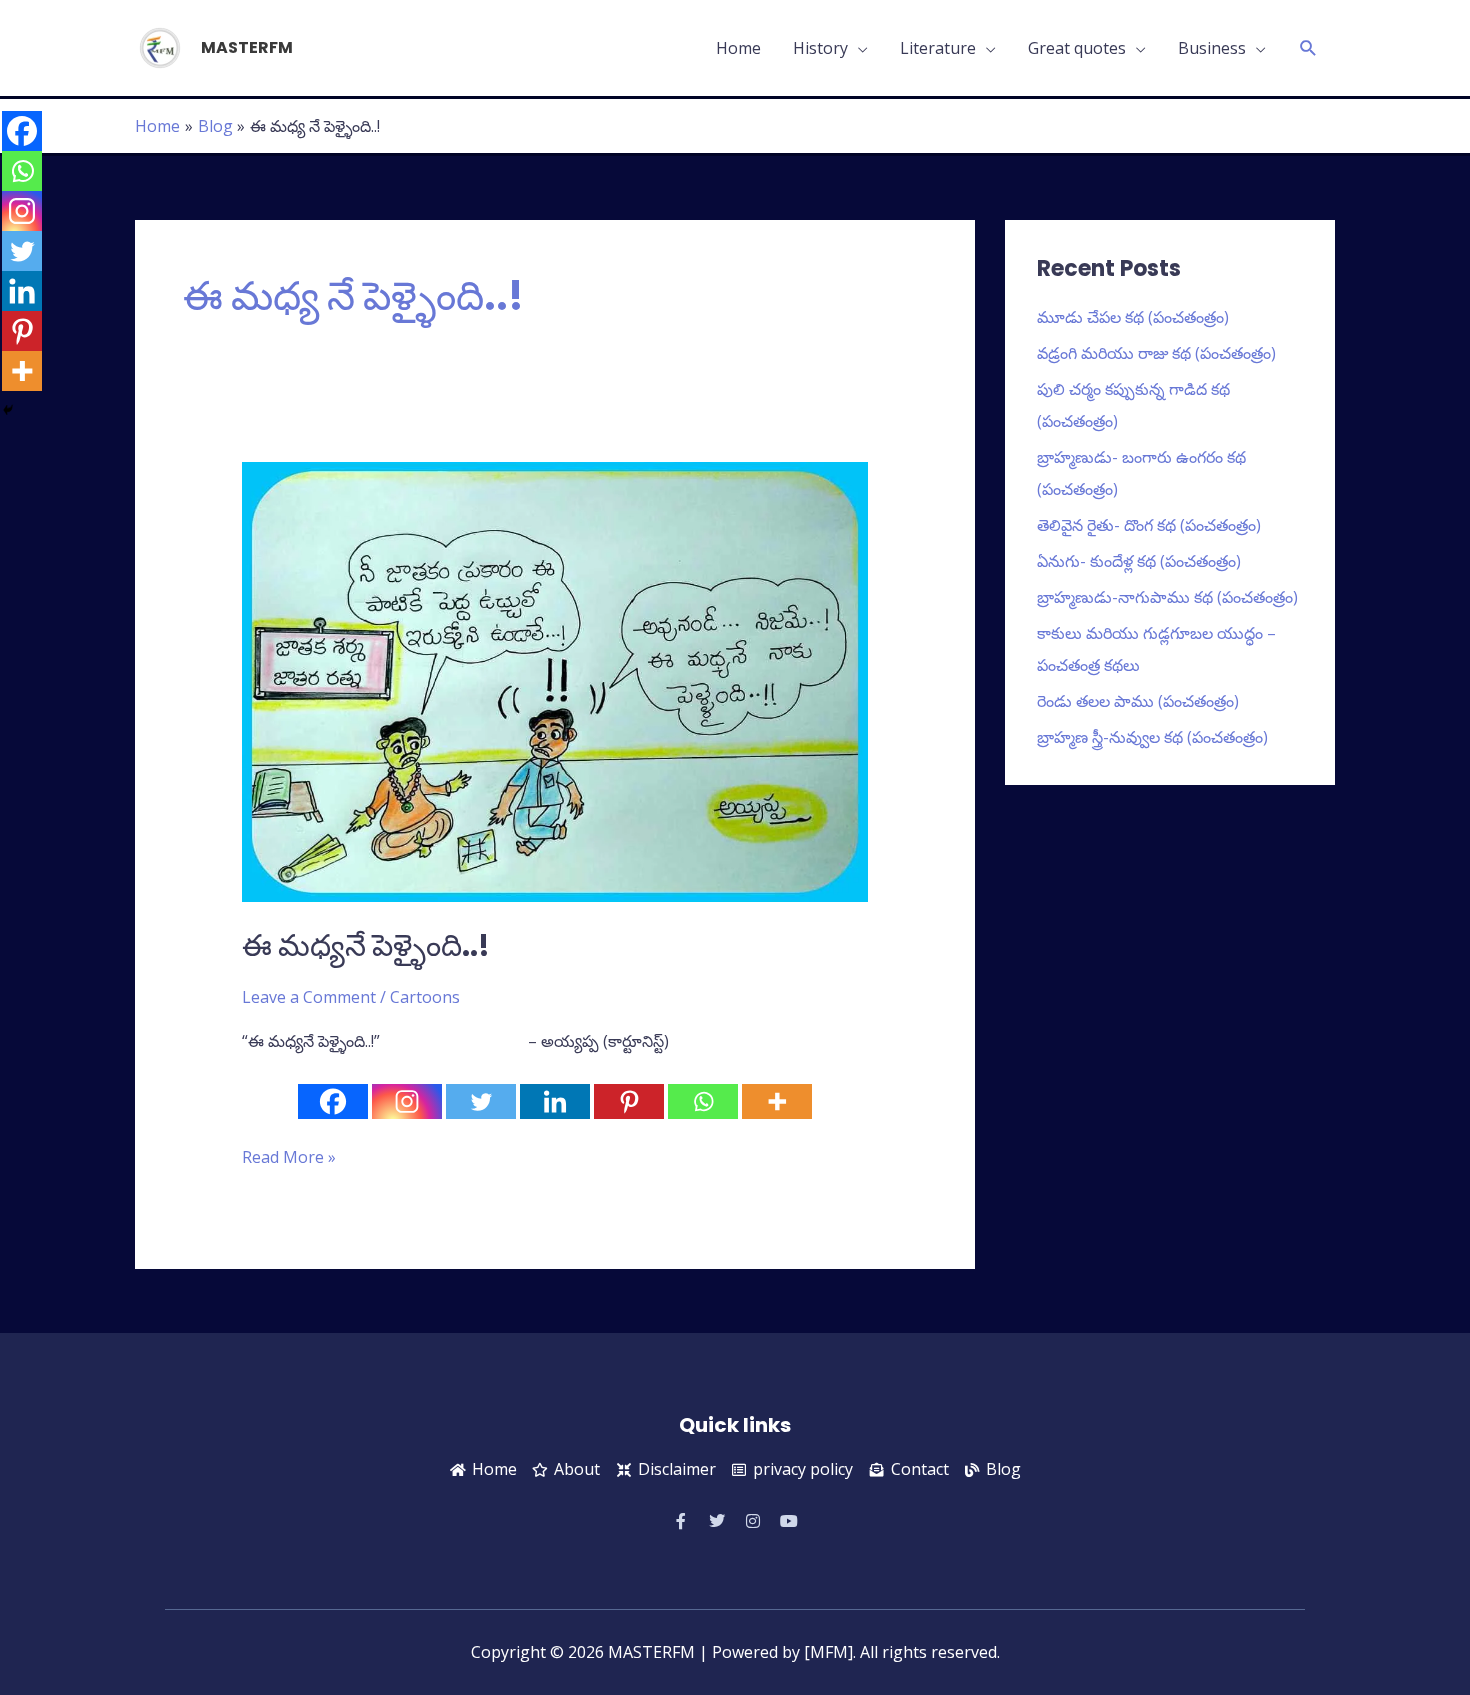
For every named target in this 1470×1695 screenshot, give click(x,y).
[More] (777, 1101)
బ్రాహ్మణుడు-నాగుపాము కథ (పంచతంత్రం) (1167, 597)
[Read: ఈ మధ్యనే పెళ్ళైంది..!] (555, 680)
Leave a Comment (309, 997)
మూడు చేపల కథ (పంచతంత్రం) (1133, 317)
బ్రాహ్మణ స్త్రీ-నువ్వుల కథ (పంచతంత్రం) (1152, 737)
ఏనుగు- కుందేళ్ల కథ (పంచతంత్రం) (1139, 561)
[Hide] (8, 410)
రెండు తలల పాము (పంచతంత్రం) (1138, 701)
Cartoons (425, 997)
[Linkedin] (555, 1101)
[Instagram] (407, 1101)
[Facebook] (333, 1101)
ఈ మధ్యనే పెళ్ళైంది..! (366, 945)
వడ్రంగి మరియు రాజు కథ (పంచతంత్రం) (1156, 353)
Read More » (289, 1156)
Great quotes (1077, 48)
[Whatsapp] (703, 1101)
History (820, 48)
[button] (1308, 48)
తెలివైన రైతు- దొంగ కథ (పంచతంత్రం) (1149, 525)
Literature (938, 48)
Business (1212, 48)
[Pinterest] (629, 1101)
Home (738, 48)
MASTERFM (247, 47)
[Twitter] (481, 1101)
